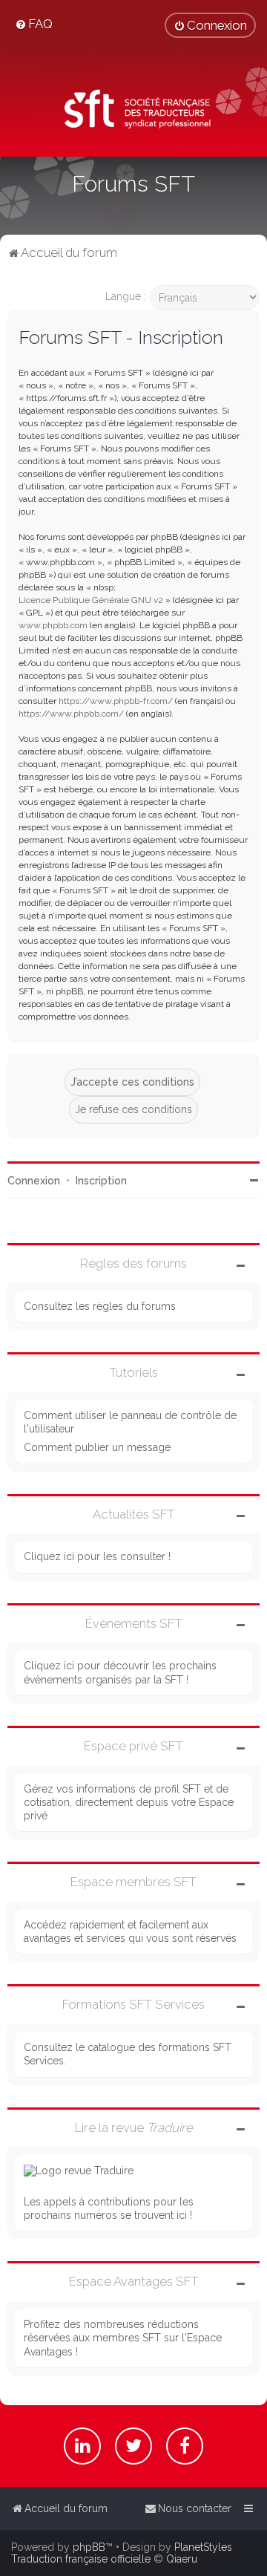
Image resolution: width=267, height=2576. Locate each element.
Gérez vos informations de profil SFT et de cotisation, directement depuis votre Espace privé (129, 1802)
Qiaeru (182, 2559)
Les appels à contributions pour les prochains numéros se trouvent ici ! (109, 2208)
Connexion (34, 1181)
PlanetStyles (203, 2547)
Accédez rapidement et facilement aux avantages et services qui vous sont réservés (130, 1931)
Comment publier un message (97, 1447)
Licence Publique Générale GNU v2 (91, 600)
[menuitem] (34, 24)
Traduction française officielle (81, 2559)
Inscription (101, 1181)
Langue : (126, 296)
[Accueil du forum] (133, 111)
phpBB (89, 2547)
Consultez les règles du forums (100, 1306)
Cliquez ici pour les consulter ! (97, 1556)
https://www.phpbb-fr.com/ (116, 701)
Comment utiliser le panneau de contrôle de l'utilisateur (130, 1422)
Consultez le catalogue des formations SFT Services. (128, 2054)
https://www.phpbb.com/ (71, 714)
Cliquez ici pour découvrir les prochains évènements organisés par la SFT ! (120, 1672)
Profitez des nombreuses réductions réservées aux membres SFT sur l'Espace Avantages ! (123, 2338)
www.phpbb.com (53, 625)
